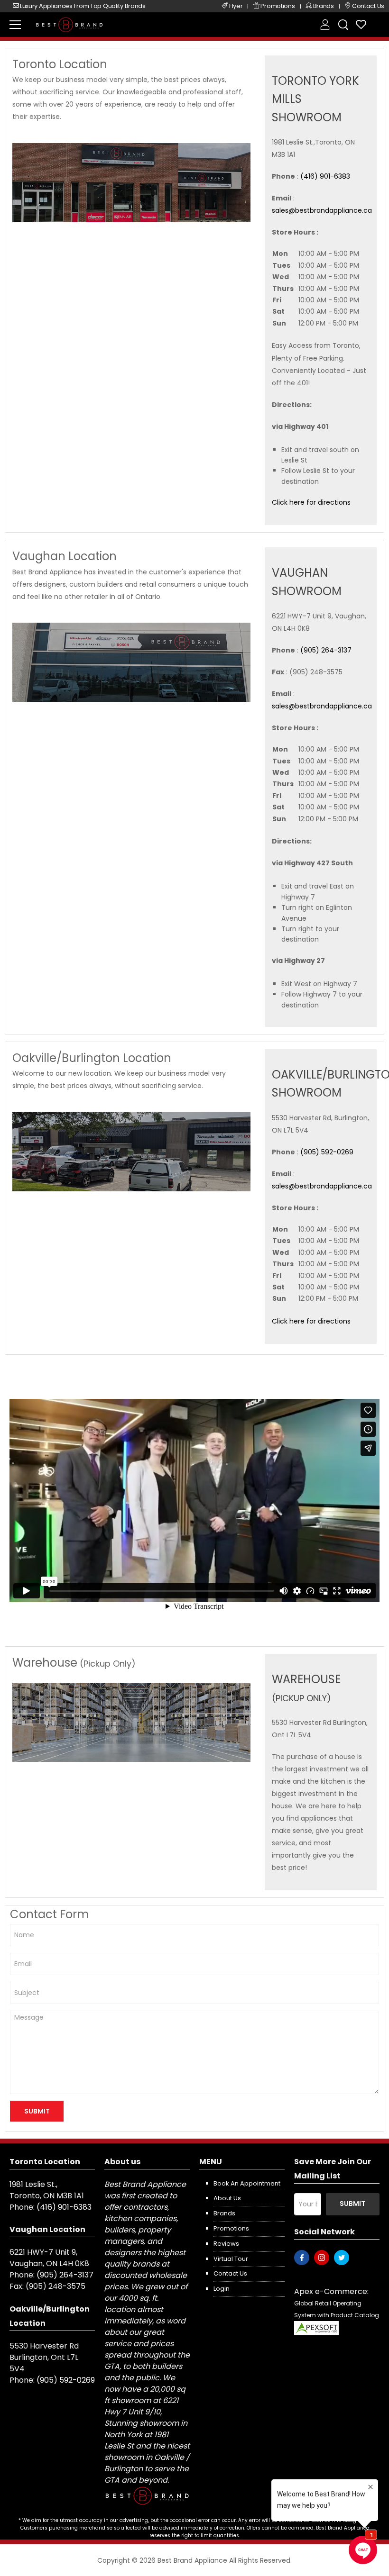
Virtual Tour (231, 2259)
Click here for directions (311, 502)
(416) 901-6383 (325, 176)
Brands (224, 2213)
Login (222, 2289)
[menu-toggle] (15, 25)
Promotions (231, 2228)
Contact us (230, 2273)
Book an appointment (247, 2183)
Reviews (226, 2244)
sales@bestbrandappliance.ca (322, 210)
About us (227, 2198)
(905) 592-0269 (327, 1152)
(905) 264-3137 (326, 650)
